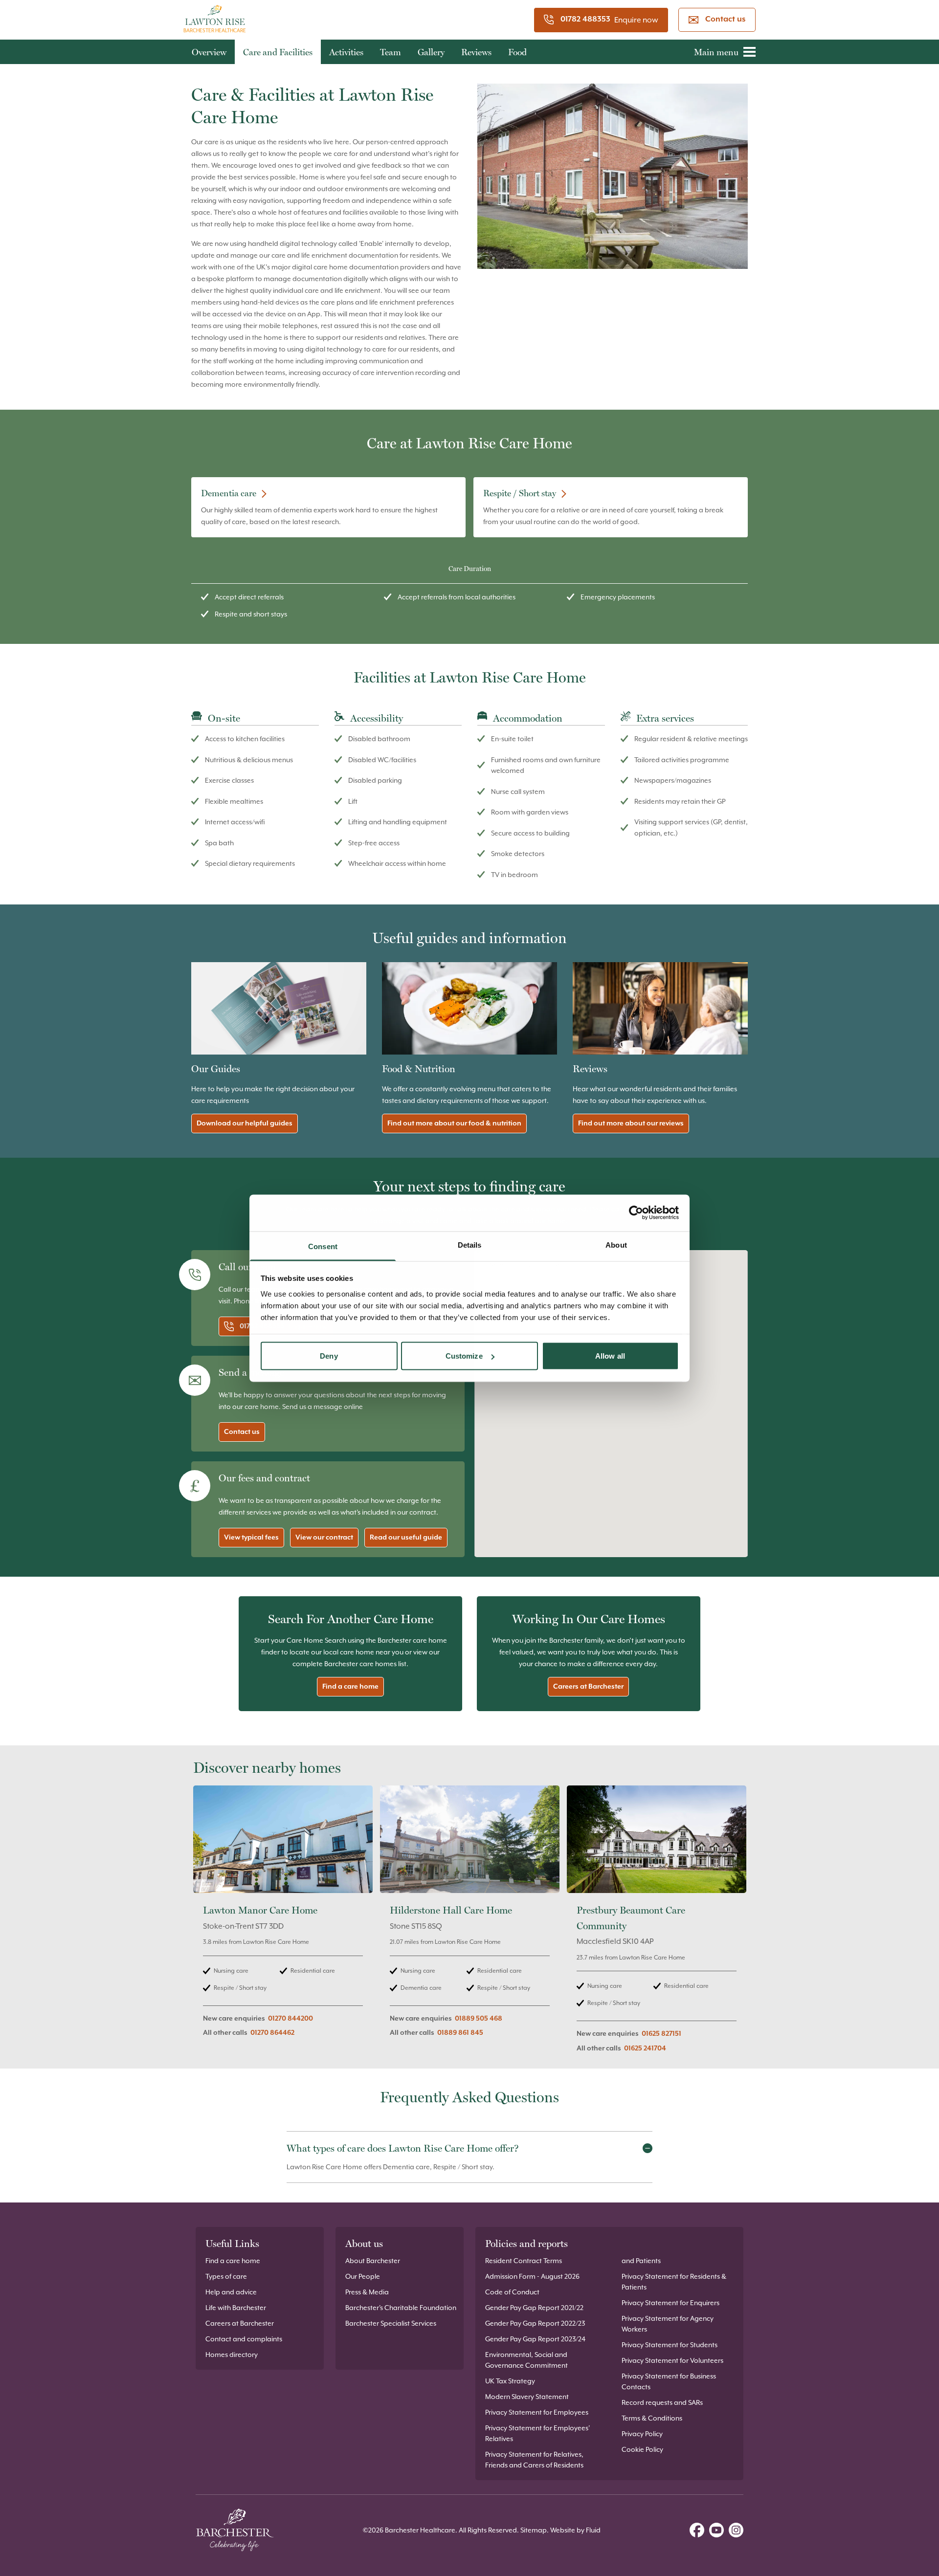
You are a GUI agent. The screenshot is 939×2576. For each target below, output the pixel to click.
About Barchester (373, 2261)
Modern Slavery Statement (527, 2397)
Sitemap (534, 2530)
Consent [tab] (323, 1246)
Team (391, 52)
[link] (283, 1925)
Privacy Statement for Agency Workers (668, 2324)
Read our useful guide (406, 1538)
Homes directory (232, 2355)
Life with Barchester (236, 2308)
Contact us (725, 20)
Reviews (476, 52)
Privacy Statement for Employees (537, 2412)
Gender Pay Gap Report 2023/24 (535, 2339)
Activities (346, 52)
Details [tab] (470, 1244)
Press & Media (367, 2292)
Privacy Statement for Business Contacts (669, 2381)
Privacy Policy (642, 2434)
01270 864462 (272, 2033)
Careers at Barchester (588, 1687)
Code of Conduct (512, 2292)
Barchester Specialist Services (391, 2323)
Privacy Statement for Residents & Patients (674, 2282)
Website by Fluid (575, 2530)
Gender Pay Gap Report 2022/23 (535, 2323)
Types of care (226, 2276)
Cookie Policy (642, 2449)
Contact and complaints (244, 2339)
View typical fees (251, 1538)
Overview (209, 52)
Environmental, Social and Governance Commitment (526, 2360)
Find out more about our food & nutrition (454, 1123)
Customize (464, 1356)
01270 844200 (291, 2019)
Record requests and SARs (662, 2402)
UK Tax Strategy (510, 2381)
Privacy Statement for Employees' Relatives (537, 2433)
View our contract (324, 1538)
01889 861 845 (460, 2033)
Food (517, 52)
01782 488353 (585, 20)
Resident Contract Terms (524, 2261)
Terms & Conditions (652, 2418)
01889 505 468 (479, 2019)
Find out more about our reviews (631, 1123)
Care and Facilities (278, 52)
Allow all (610, 1356)
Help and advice (231, 2292)
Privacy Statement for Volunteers (672, 2360)
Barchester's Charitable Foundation (401, 2308)
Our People (363, 2276)
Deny (329, 1356)
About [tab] (616, 1244)
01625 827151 (661, 2034)
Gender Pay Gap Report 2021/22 (534, 2308)
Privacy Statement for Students (670, 2345)
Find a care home (350, 1687)
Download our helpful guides (245, 1123)
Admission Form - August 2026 (532, 2276)
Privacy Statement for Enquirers (671, 2303)
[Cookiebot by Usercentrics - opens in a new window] (636, 1213)
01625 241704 (645, 2048)
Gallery (431, 52)
